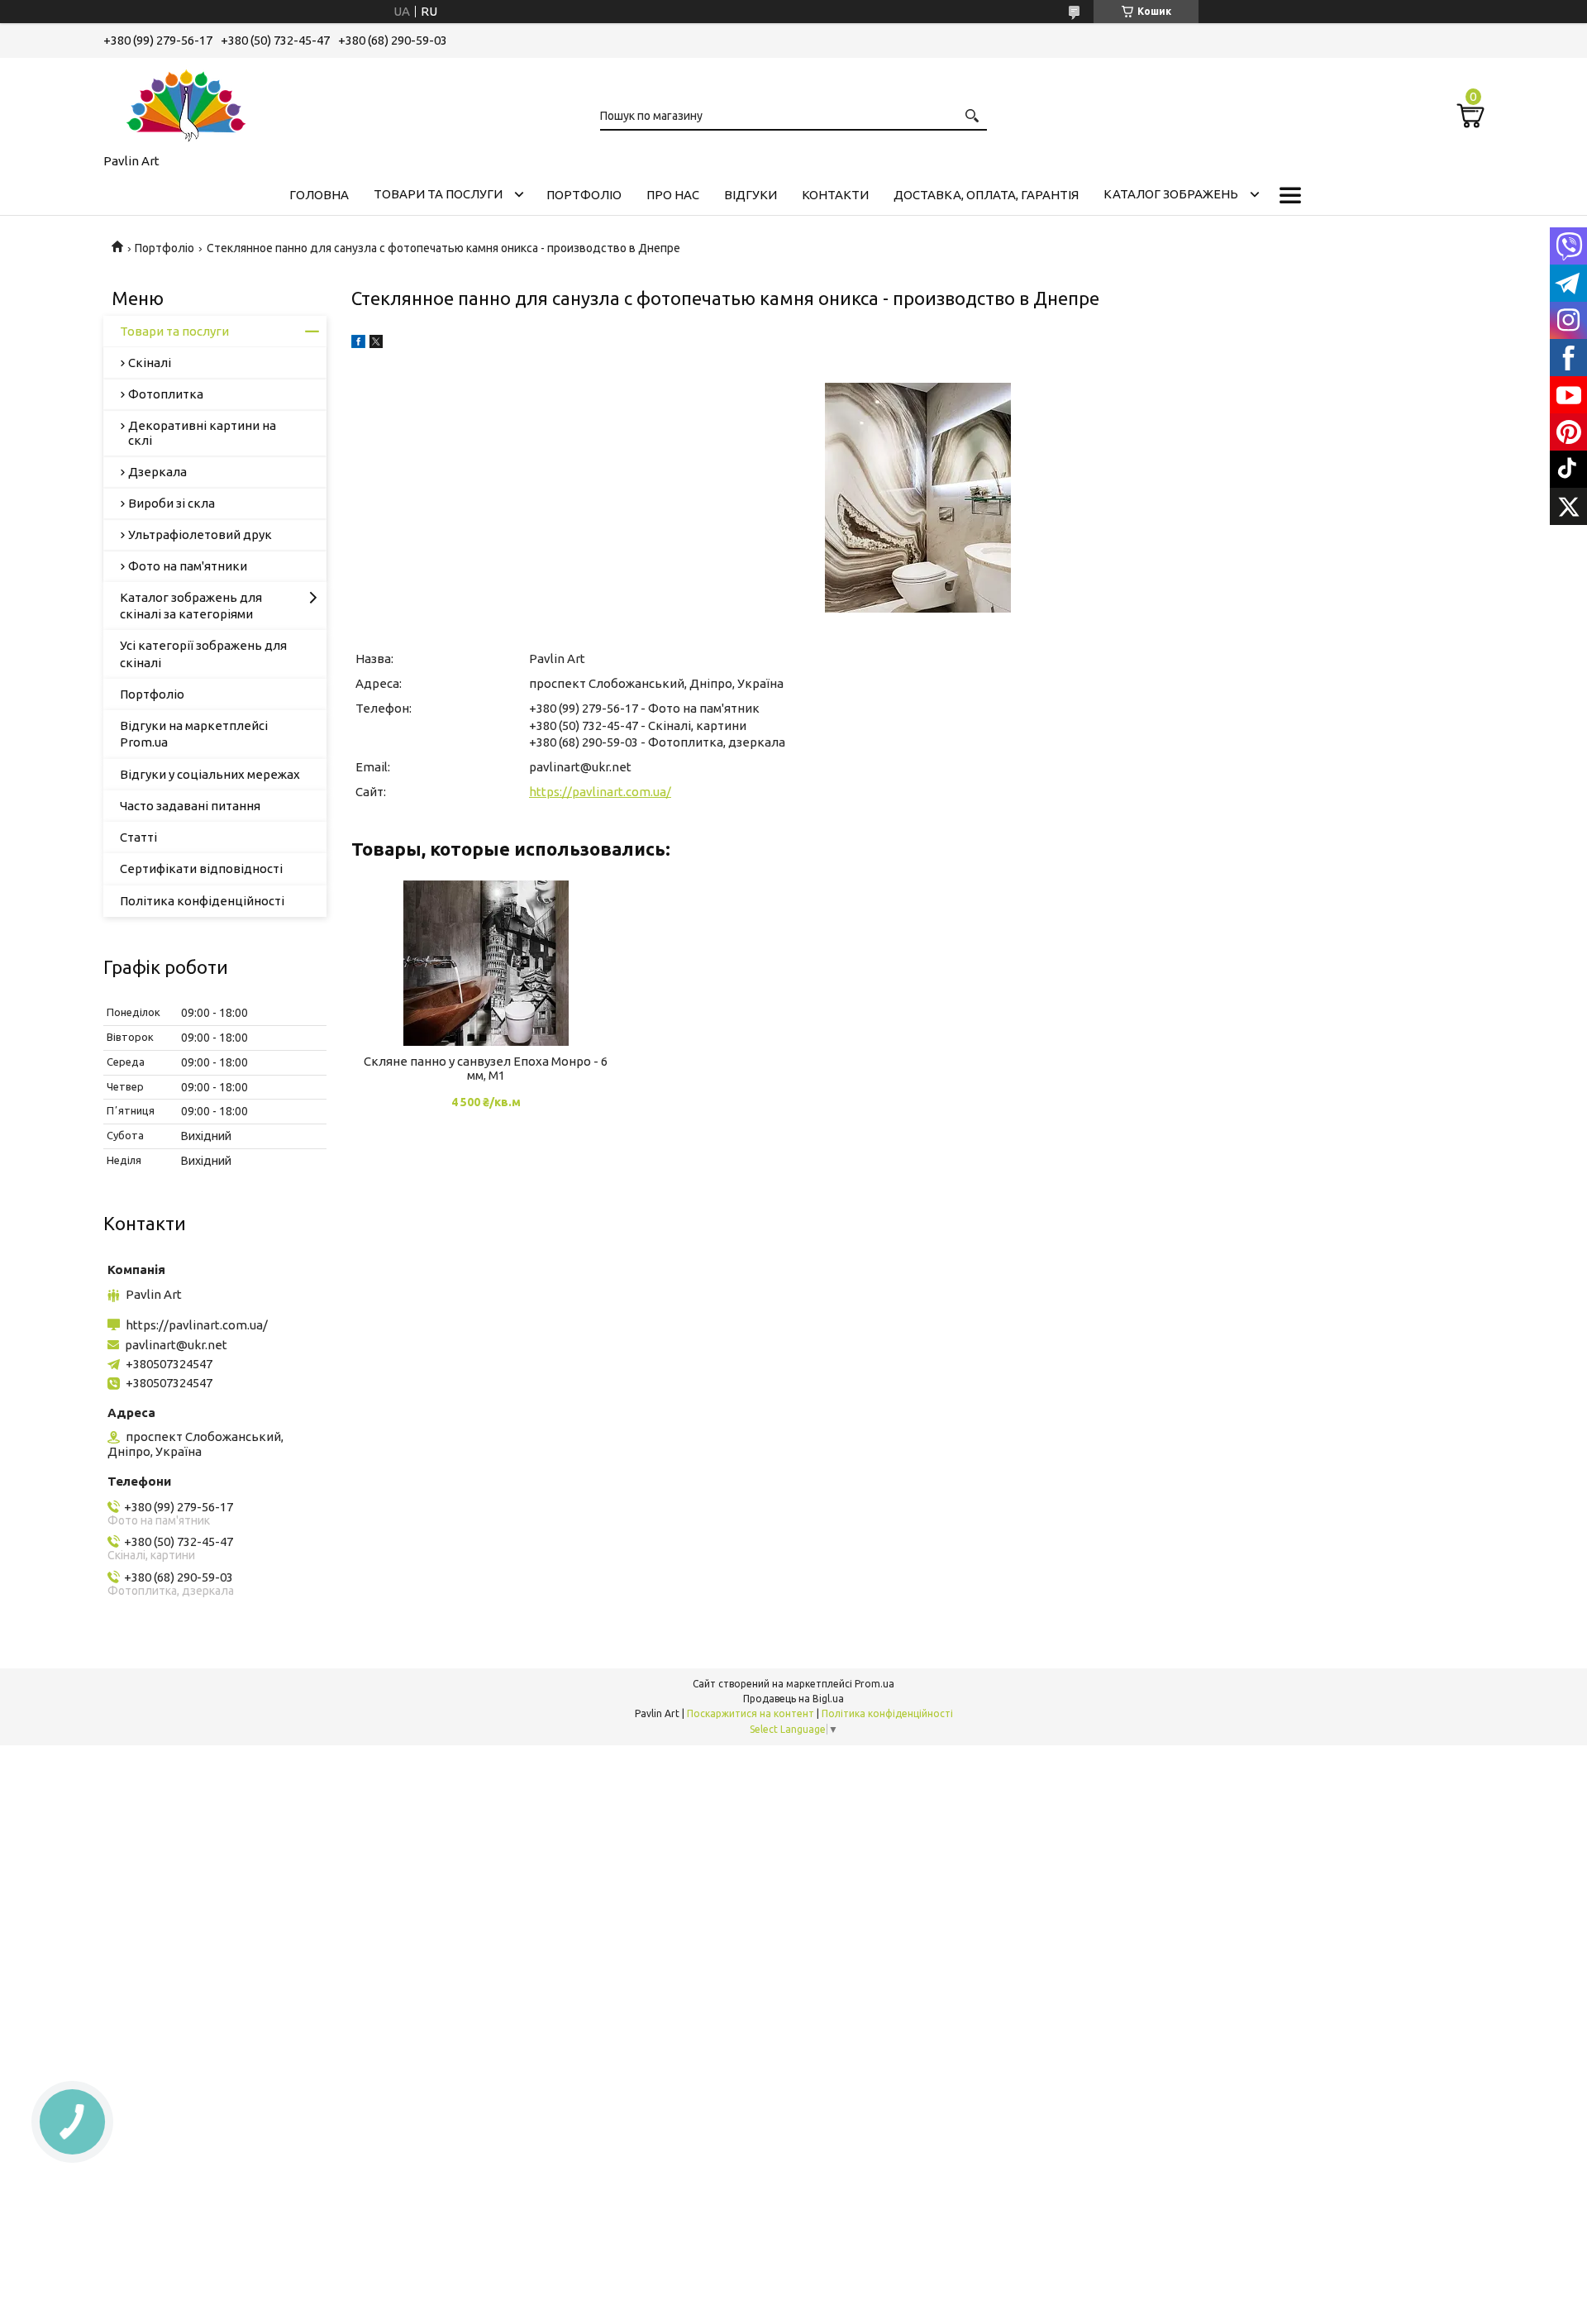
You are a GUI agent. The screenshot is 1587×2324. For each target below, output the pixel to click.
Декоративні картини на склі (202, 433)
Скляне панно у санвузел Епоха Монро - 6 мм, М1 (486, 1068)
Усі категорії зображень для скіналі (203, 654)
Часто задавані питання (190, 806)
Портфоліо (584, 195)
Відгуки (751, 195)
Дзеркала (157, 472)
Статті (138, 837)
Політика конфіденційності (202, 901)
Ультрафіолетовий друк (200, 534)
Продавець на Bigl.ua (793, 1699)
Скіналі (150, 363)
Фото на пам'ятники (188, 566)
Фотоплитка (166, 394)
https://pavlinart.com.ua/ (600, 792)
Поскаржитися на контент (751, 1713)
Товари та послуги (438, 194)
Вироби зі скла (172, 503)
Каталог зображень (1171, 194)
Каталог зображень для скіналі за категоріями (191, 606)
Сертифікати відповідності (201, 869)
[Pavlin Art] (186, 103)
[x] (376, 344)
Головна (319, 195)
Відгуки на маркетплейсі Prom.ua (194, 734)
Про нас (673, 195)
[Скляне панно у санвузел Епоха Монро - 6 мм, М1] (486, 963)
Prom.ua (875, 1684)
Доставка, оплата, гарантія (986, 195)
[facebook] (358, 344)
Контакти (835, 195)
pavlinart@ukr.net (580, 767)
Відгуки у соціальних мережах (210, 774)
